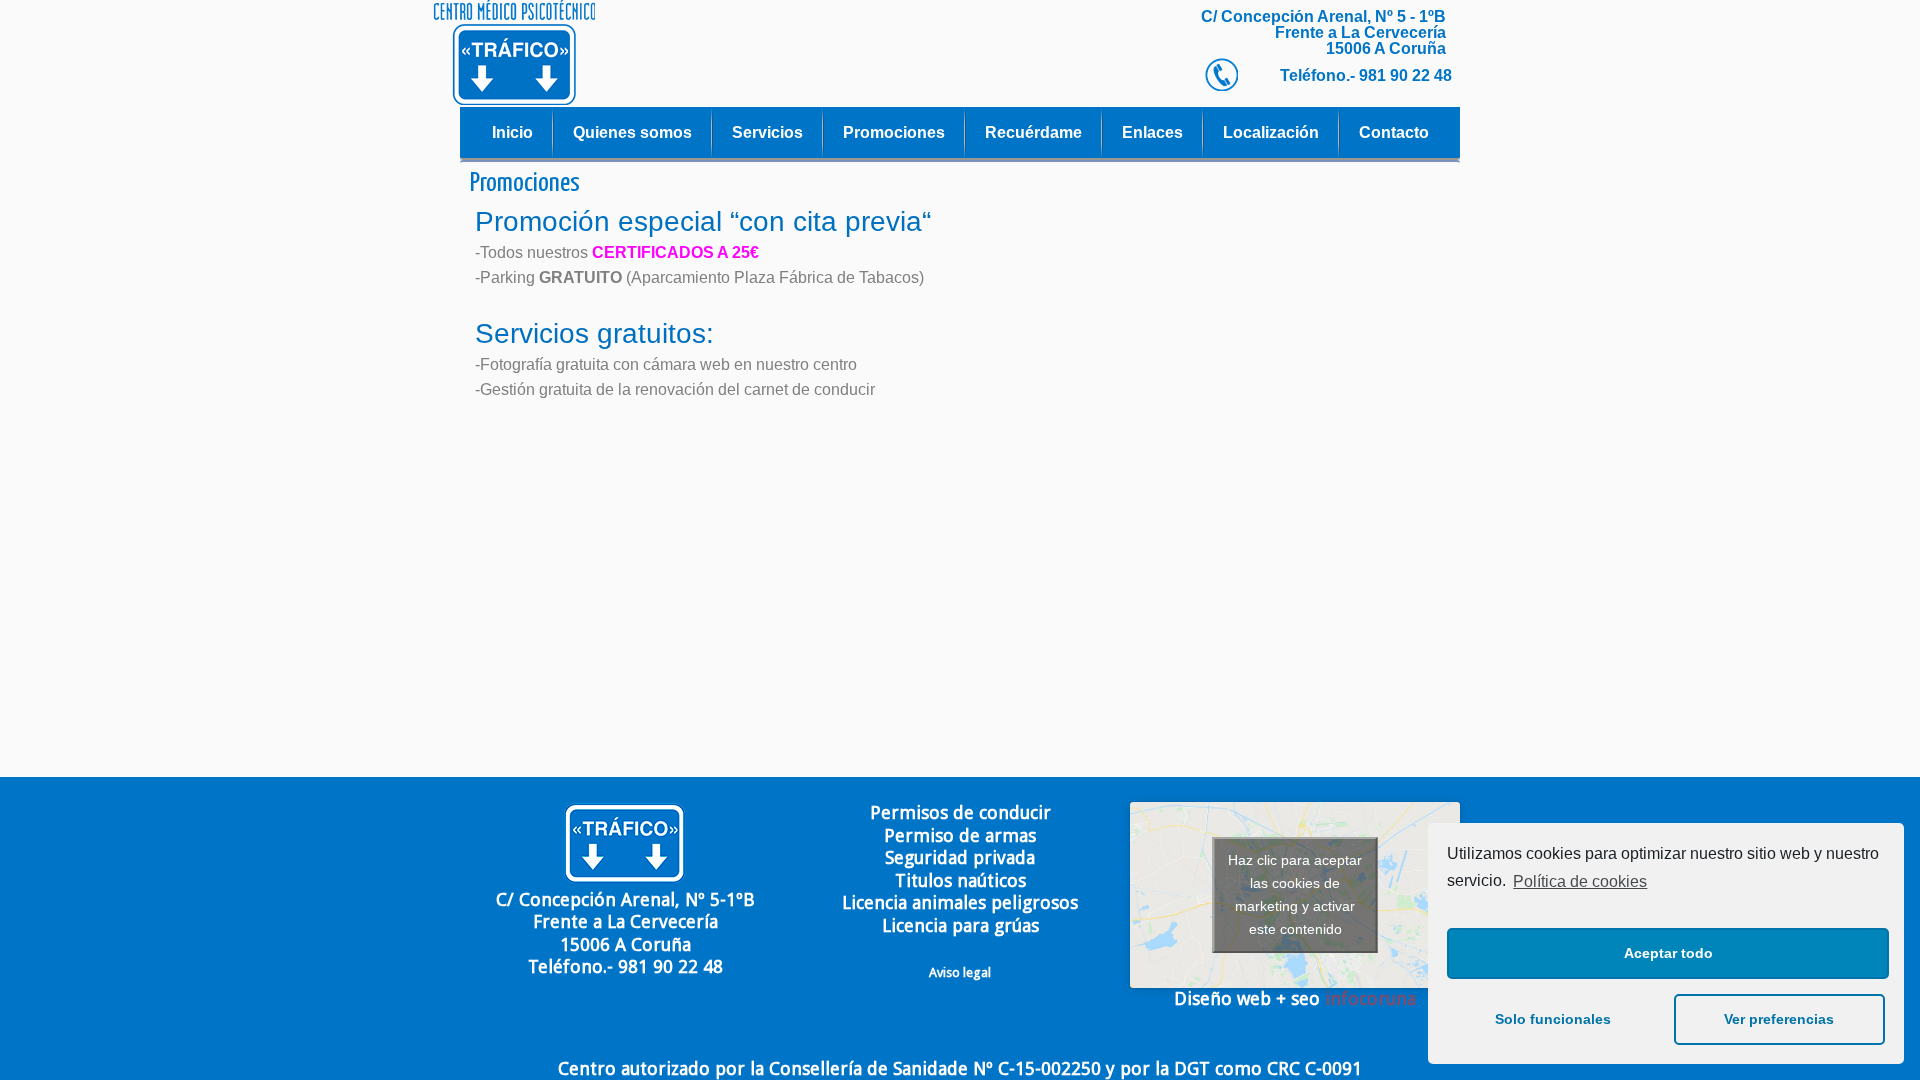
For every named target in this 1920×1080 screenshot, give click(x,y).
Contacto (1394, 132)
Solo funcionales (1553, 1019)
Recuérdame (1033, 132)
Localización (1271, 132)
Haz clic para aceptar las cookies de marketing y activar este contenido (1295, 894)
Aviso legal (960, 972)
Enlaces (1152, 132)
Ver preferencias (1779, 1019)
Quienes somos (632, 132)
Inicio (512, 132)
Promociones (894, 132)
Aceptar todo (1668, 953)
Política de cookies (1580, 881)
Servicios (767, 132)
